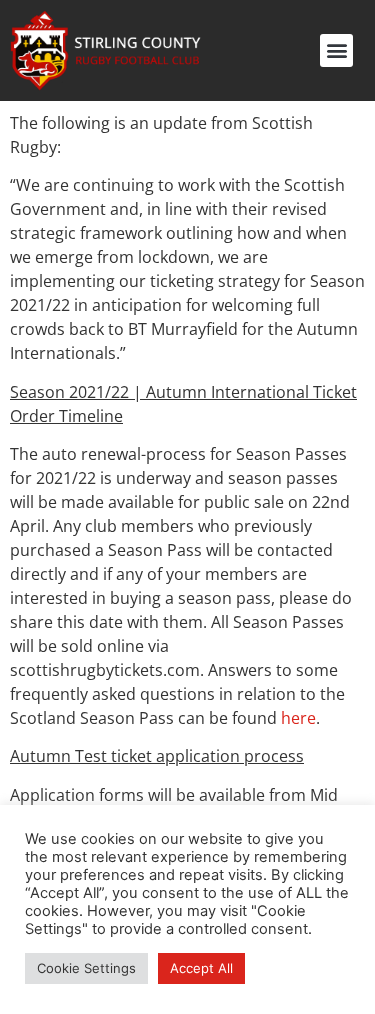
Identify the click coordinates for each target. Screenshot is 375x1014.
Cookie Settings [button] (86, 968)
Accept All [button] (201, 968)
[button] (336, 50)
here (298, 718)
